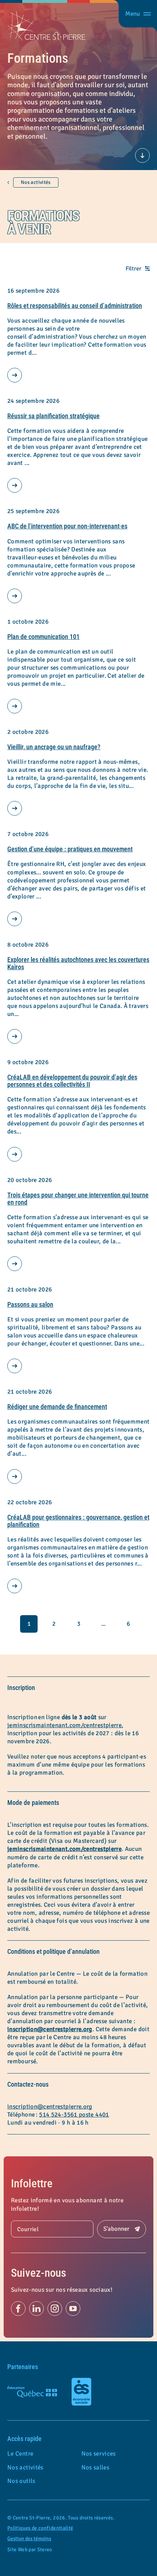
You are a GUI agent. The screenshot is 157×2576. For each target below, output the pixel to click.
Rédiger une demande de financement (57, 1407)
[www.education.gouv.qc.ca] (32, 2392)
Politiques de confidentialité (40, 2528)
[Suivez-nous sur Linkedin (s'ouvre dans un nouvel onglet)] (37, 2309)
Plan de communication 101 (43, 637)
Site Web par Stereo (30, 2550)
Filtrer (133, 269)
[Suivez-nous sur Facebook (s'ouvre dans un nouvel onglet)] (18, 2309)
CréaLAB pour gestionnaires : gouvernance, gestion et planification (78, 1521)
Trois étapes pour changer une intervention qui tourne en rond (78, 1199)
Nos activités (36, 182)
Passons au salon (30, 1304)
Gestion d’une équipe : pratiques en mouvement (70, 849)
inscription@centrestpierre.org (50, 2029)
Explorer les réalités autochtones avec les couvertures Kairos (78, 963)
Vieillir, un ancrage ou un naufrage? (54, 747)
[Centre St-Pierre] (46, 26)
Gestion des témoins (29, 2539)
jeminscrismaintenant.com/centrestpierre (64, 1849)
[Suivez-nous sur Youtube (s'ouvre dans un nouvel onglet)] (73, 2309)
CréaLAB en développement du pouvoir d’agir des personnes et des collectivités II (72, 1081)
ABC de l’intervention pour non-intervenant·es (67, 526)
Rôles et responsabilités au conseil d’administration (75, 306)
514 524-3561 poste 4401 (74, 2115)
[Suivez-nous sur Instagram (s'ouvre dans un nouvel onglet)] (55, 2309)
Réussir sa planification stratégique (53, 416)
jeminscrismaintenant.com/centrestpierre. (65, 1725)
